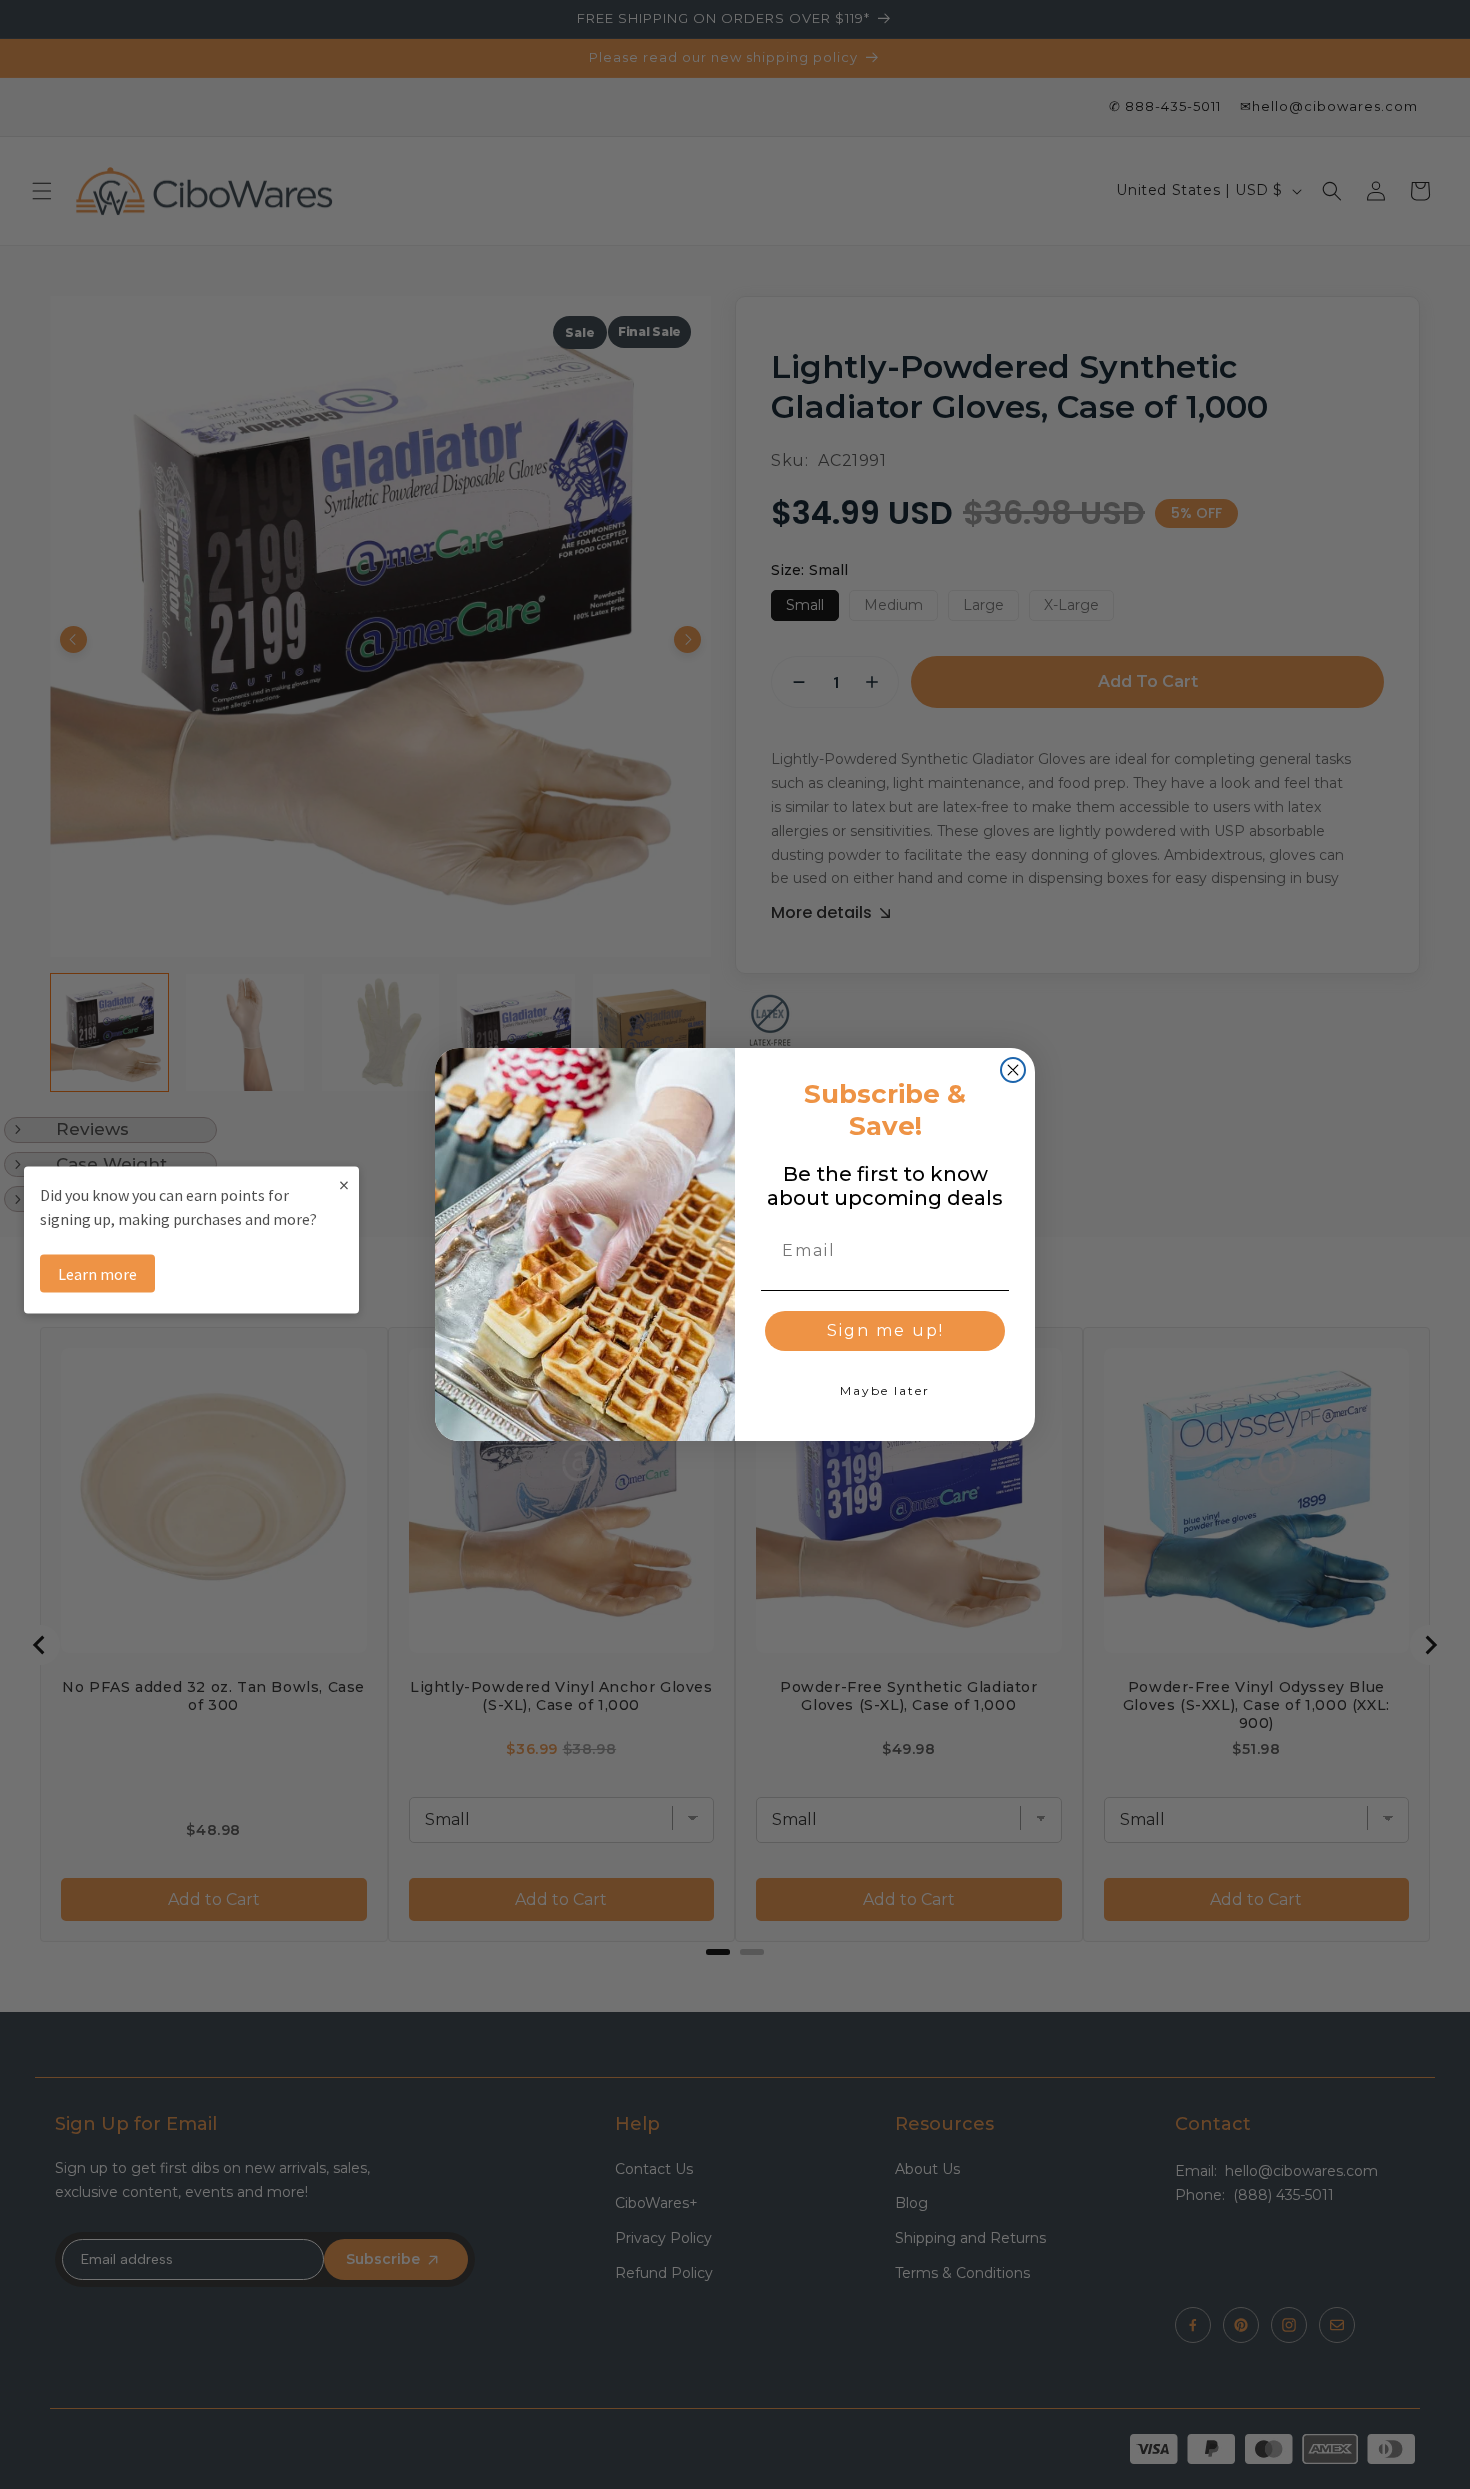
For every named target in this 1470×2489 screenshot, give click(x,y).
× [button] (344, 1183)
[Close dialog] (1013, 1070)
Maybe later (885, 1390)
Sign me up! (885, 1330)
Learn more (97, 1273)
